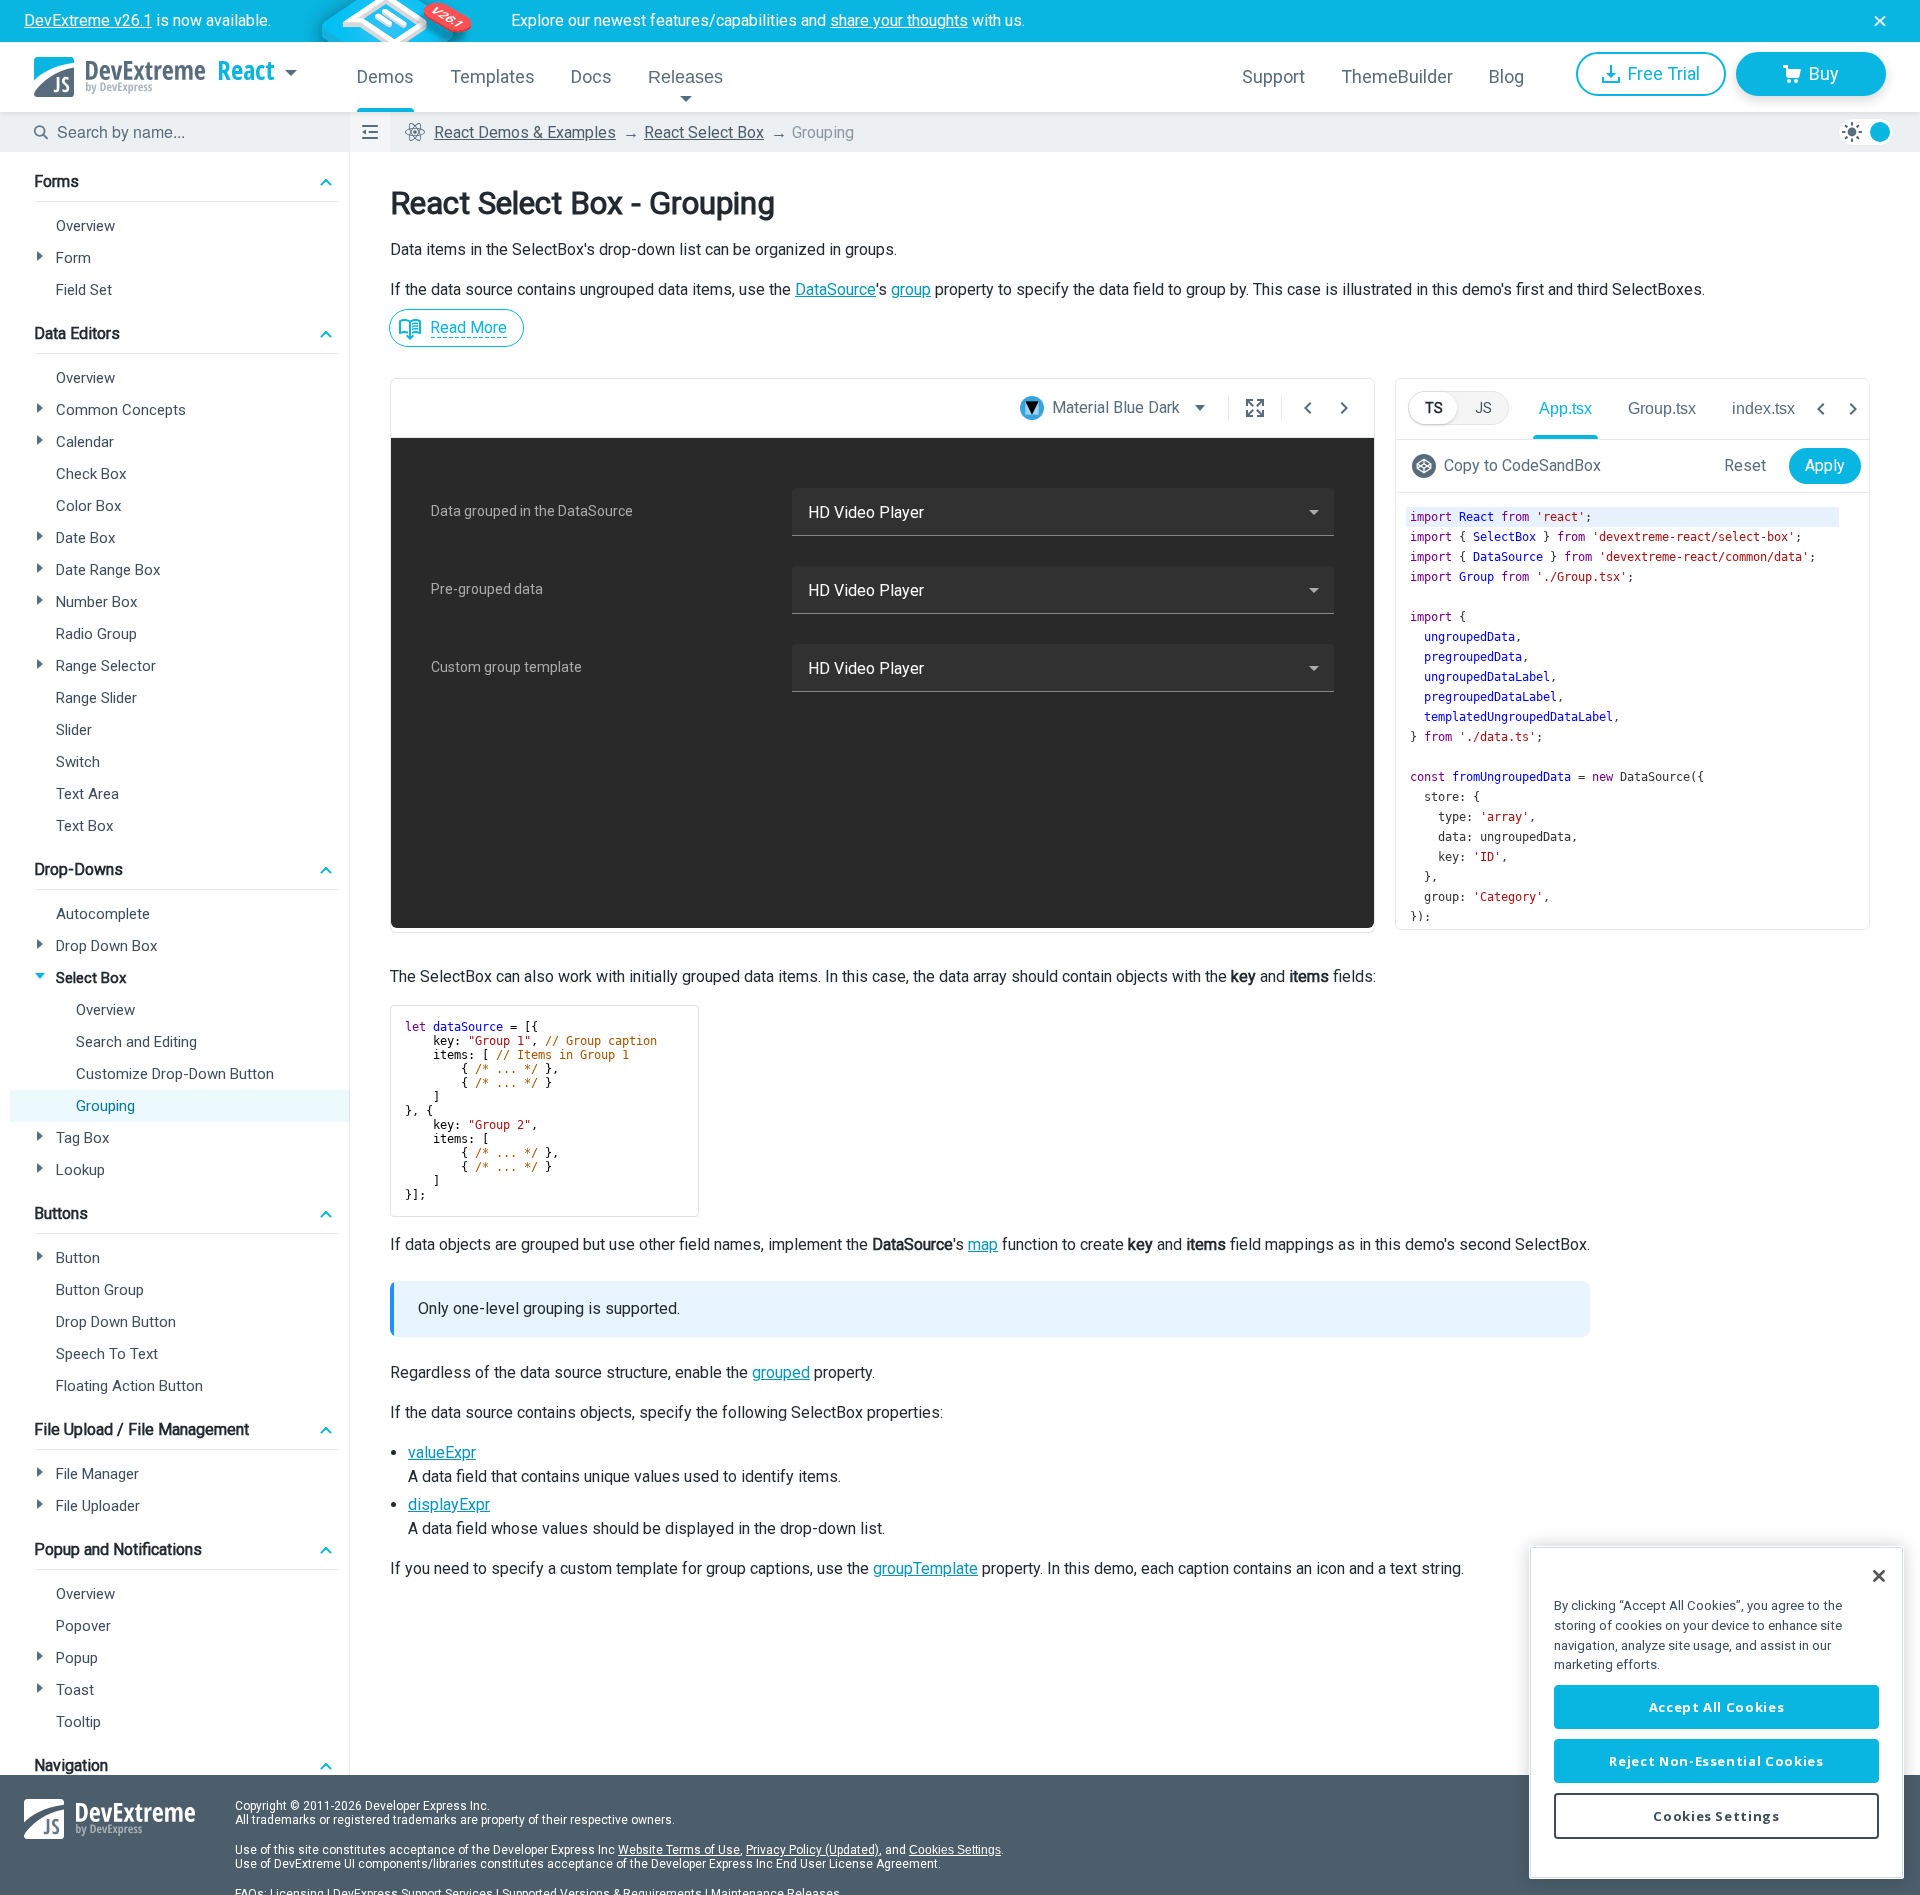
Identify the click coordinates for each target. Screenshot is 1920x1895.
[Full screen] (1255, 408)
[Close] (1879, 1576)
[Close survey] (1880, 21)
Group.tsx (1662, 408)
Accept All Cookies (1717, 1707)
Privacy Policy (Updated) (812, 1850)
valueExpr (442, 1452)
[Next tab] (1853, 409)
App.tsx (1565, 408)
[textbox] (191, 132)
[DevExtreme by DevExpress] (119, 77)
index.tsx (1763, 408)
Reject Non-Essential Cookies (1716, 1761)
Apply (1825, 465)
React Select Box (704, 132)
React (246, 71)
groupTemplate (925, 1568)
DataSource (835, 289)
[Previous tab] (1821, 409)
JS (1483, 408)
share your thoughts (899, 20)
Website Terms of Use (679, 1850)
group (911, 289)
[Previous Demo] (1308, 408)
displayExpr (449, 1504)
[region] (1716, 1712)
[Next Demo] (1344, 408)
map (983, 1244)
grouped (781, 1372)
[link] (1510, 466)
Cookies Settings (955, 1850)
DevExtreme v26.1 (88, 20)
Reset (1745, 465)
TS (1434, 408)
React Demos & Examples (525, 132)
